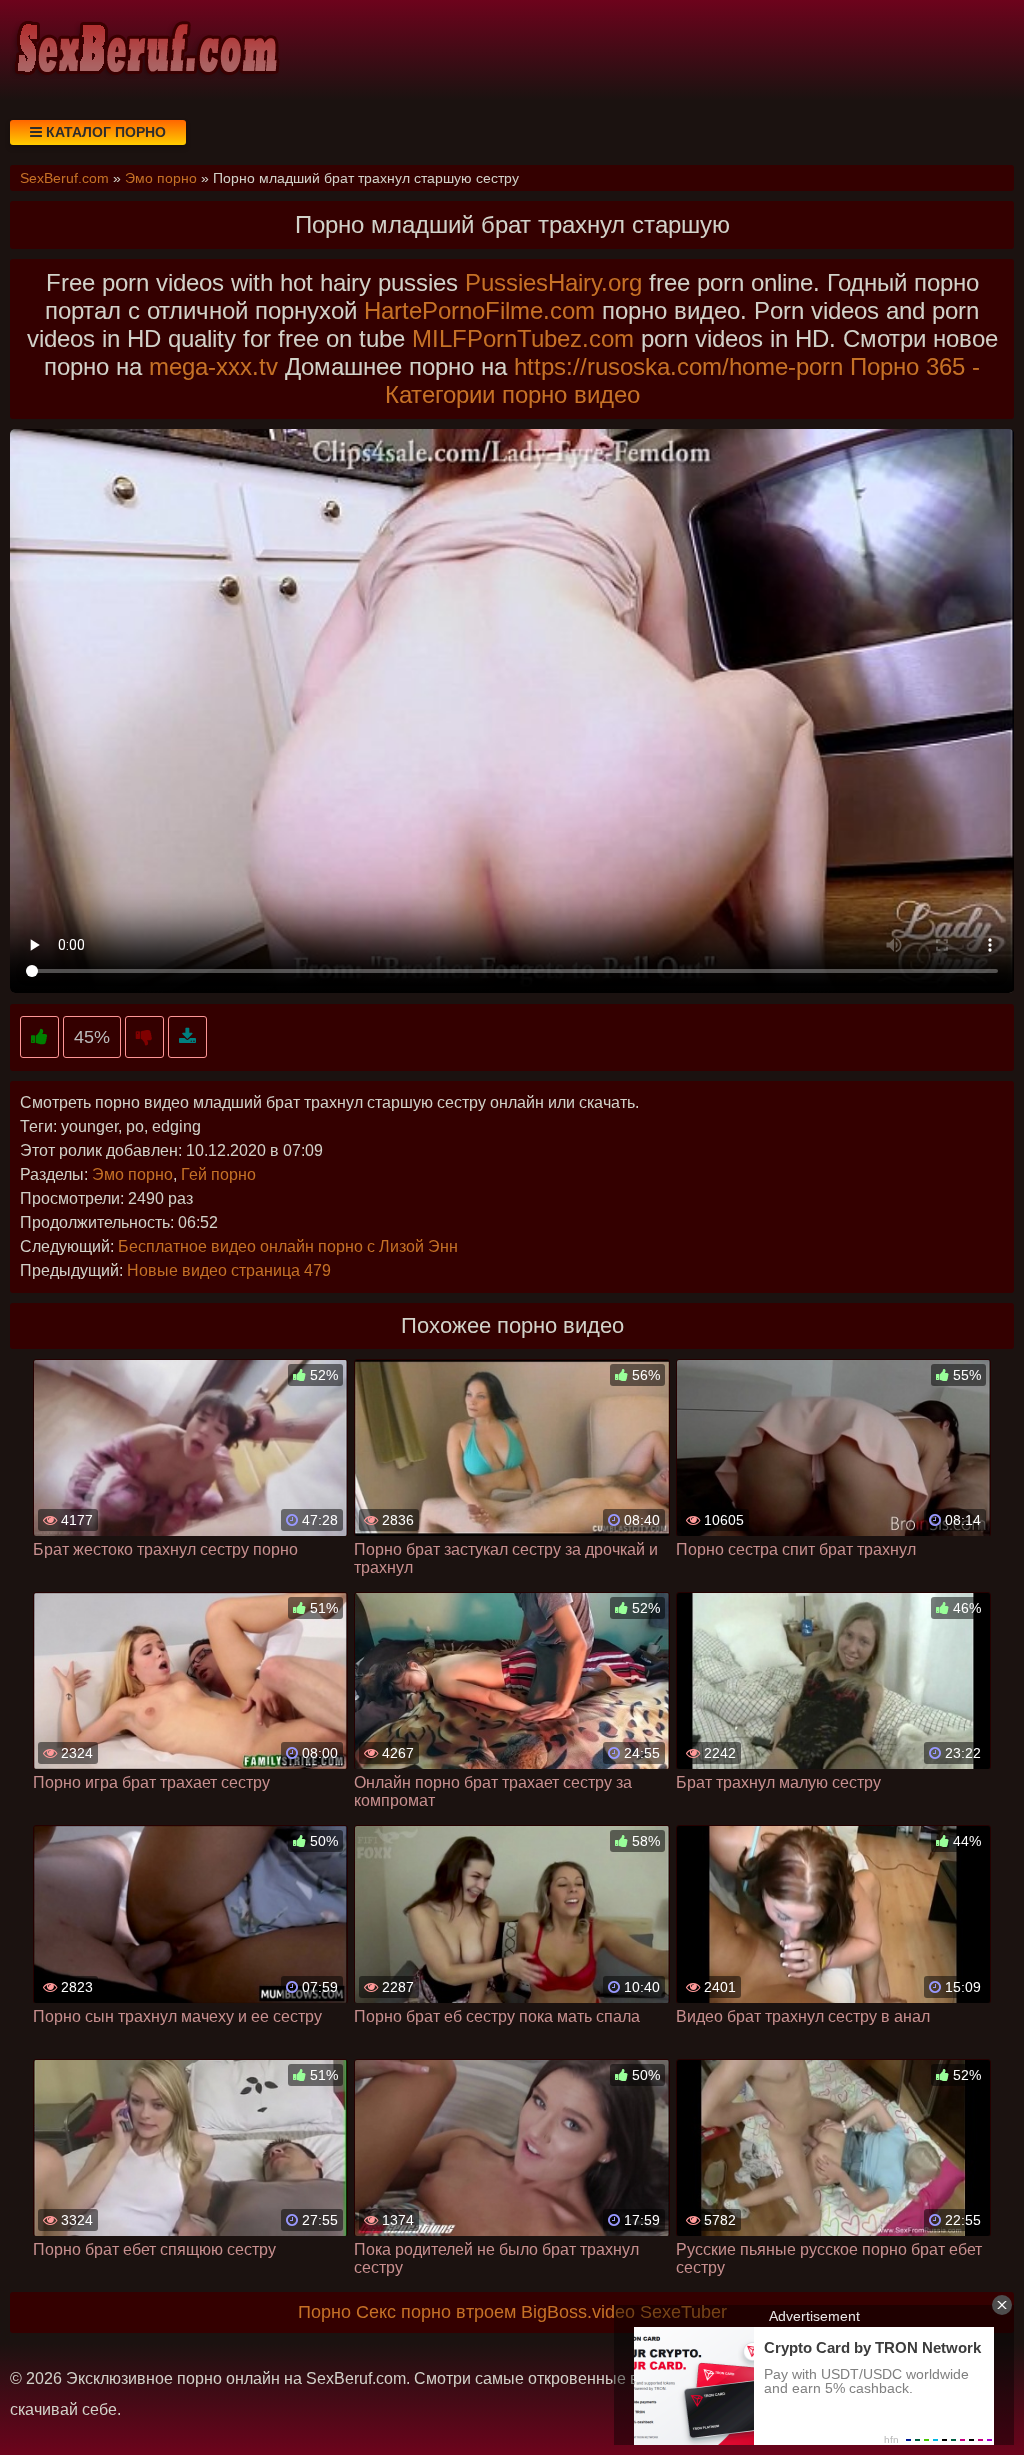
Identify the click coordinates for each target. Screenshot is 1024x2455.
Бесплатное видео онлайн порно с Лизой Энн (288, 1246)
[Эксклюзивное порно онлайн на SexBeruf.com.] (145, 50)
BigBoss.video (578, 2312)
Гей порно (218, 1174)
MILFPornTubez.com (523, 338)
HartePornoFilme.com (479, 310)
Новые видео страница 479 (229, 1270)
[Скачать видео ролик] (187, 1037)
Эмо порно (132, 1174)
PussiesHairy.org (553, 282)
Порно (324, 2312)
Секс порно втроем (436, 2312)
